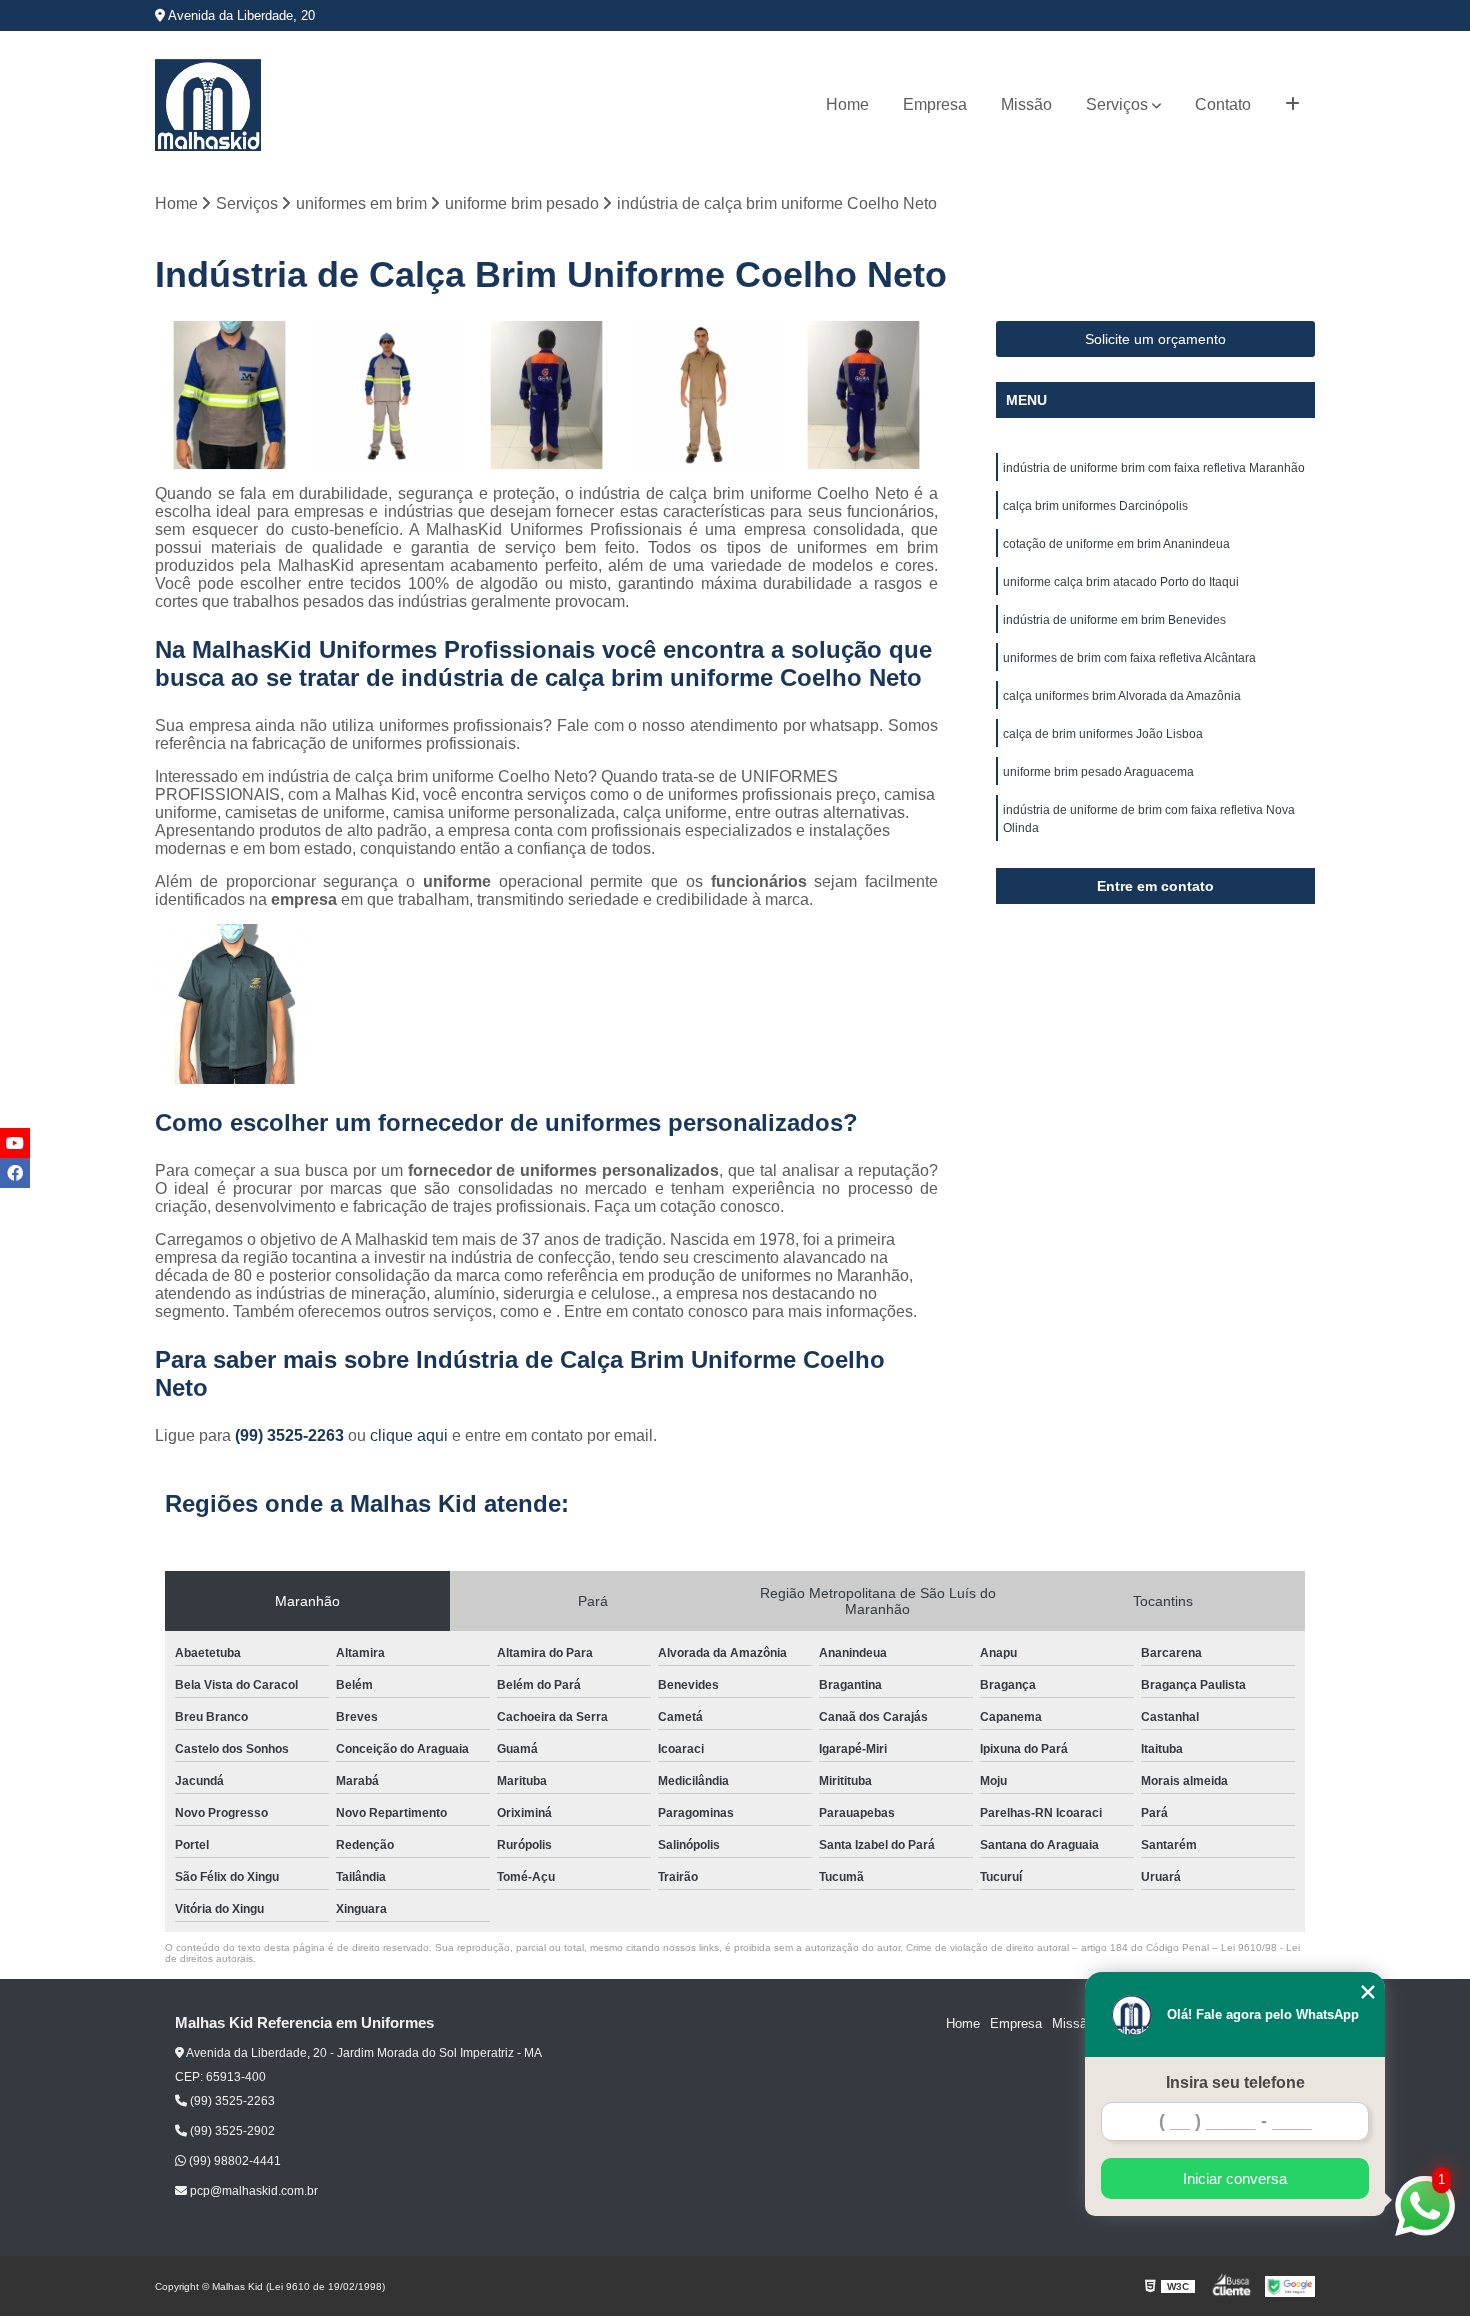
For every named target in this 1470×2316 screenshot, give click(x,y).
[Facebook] (15, 1173)
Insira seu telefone (1235, 2082)
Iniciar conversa (1235, 2178)
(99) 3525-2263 (291, 1435)
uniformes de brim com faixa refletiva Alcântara (1129, 658)
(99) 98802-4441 (233, 2161)
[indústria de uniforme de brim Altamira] (546, 395)
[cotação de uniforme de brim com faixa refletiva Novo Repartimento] (863, 395)
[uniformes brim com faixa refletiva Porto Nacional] (229, 395)
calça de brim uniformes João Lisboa (1103, 734)
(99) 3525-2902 (231, 2131)
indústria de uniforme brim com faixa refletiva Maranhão (1154, 468)
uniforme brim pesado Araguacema (1098, 772)
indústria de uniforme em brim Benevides (1114, 620)
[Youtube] (15, 1143)
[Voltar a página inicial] (208, 105)
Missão (1026, 104)
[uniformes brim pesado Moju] (705, 395)
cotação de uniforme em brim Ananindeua (1116, 544)
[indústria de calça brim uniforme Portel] (388, 395)
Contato (1223, 104)
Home (847, 104)
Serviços (1117, 104)
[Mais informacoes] (1292, 105)
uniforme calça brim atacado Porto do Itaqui (1121, 582)
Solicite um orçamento (1155, 339)
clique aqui (409, 1435)
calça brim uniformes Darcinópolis (1095, 506)
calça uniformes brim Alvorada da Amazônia (1122, 696)
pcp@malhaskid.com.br (252, 2191)
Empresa (935, 104)
